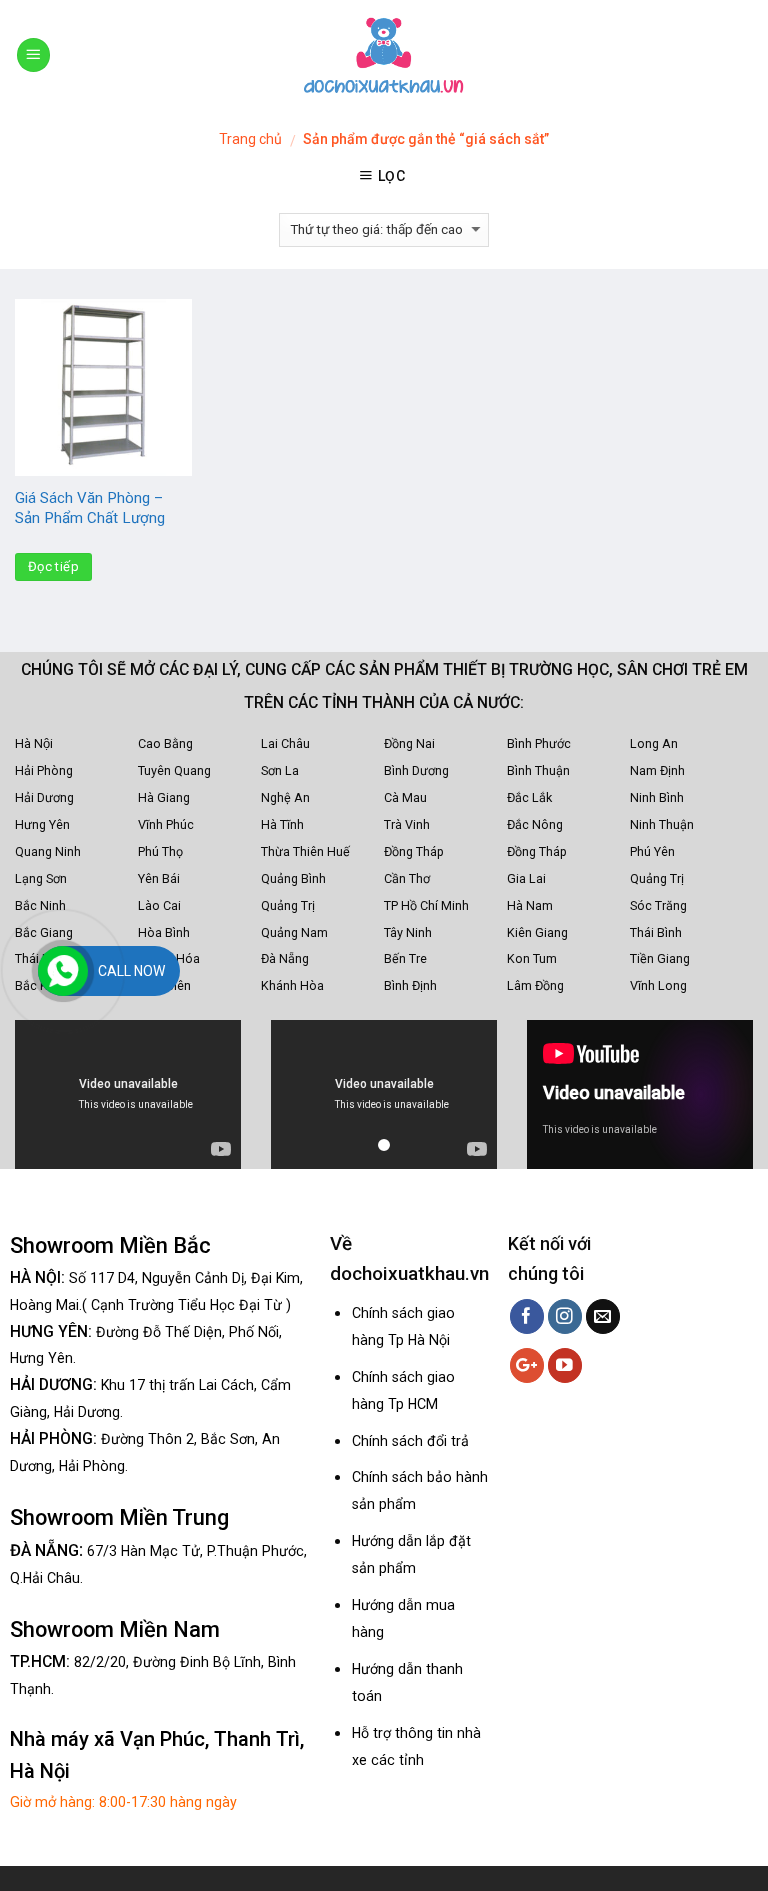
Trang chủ (250, 139)
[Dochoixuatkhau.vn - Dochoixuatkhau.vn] (384, 55)
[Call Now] (63, 971)
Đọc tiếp (53, 566)
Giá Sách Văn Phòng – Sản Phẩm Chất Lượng (90, 508)
